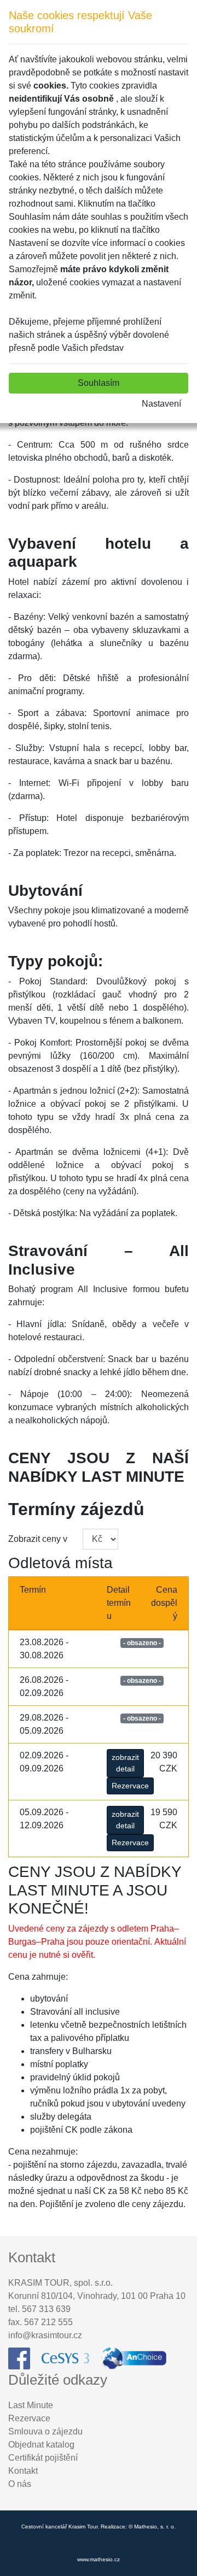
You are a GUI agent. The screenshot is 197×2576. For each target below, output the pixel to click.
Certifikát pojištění (43, 2458)
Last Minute (31, 2405)
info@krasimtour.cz (45, 2335)
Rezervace (130, 1786)
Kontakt (23, 2471)
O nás (20, 2484)
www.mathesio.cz (99, 2559)
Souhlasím (99, 383)
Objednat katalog (41, 2445)
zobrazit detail (125, 1763)
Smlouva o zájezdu (45, 2431)
